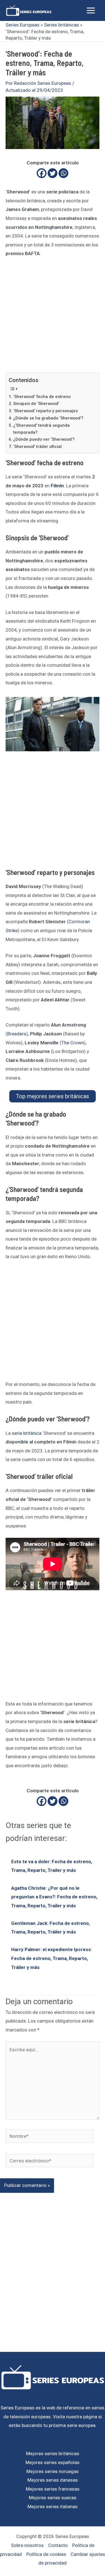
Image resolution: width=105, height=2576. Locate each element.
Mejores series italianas (53, 2507)
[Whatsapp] (63, 173)
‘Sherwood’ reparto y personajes (46, 411)
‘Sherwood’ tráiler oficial (37, 447)
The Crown (73, 1043)
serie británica (27, 1433)
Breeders (17, 1034)
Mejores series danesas (53, 2480)
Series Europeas (23, 25)
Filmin (57, 486)
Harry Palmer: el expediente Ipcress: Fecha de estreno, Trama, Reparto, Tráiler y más (52, 1958)
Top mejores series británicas (53, 1096)
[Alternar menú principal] (91, 10)
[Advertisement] (53, 318)
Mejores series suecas (53, 2498)
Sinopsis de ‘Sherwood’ (36, 404)
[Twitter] (53, 173)
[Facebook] (42, 173)
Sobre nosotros (27, 2545)
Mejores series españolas (53, 2462)
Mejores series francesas (53, 2489)
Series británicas (61, 25)
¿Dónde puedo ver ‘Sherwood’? (44, 439)
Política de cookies (46, 2554)
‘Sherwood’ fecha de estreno (42, 397)
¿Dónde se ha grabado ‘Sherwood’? (48, 418)
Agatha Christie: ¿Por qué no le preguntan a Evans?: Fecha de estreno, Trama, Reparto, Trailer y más (54, 1897)
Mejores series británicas (53, 2453)
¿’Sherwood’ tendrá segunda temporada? (41, 429)
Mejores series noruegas (53, 2471)
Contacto (58, 2545)
